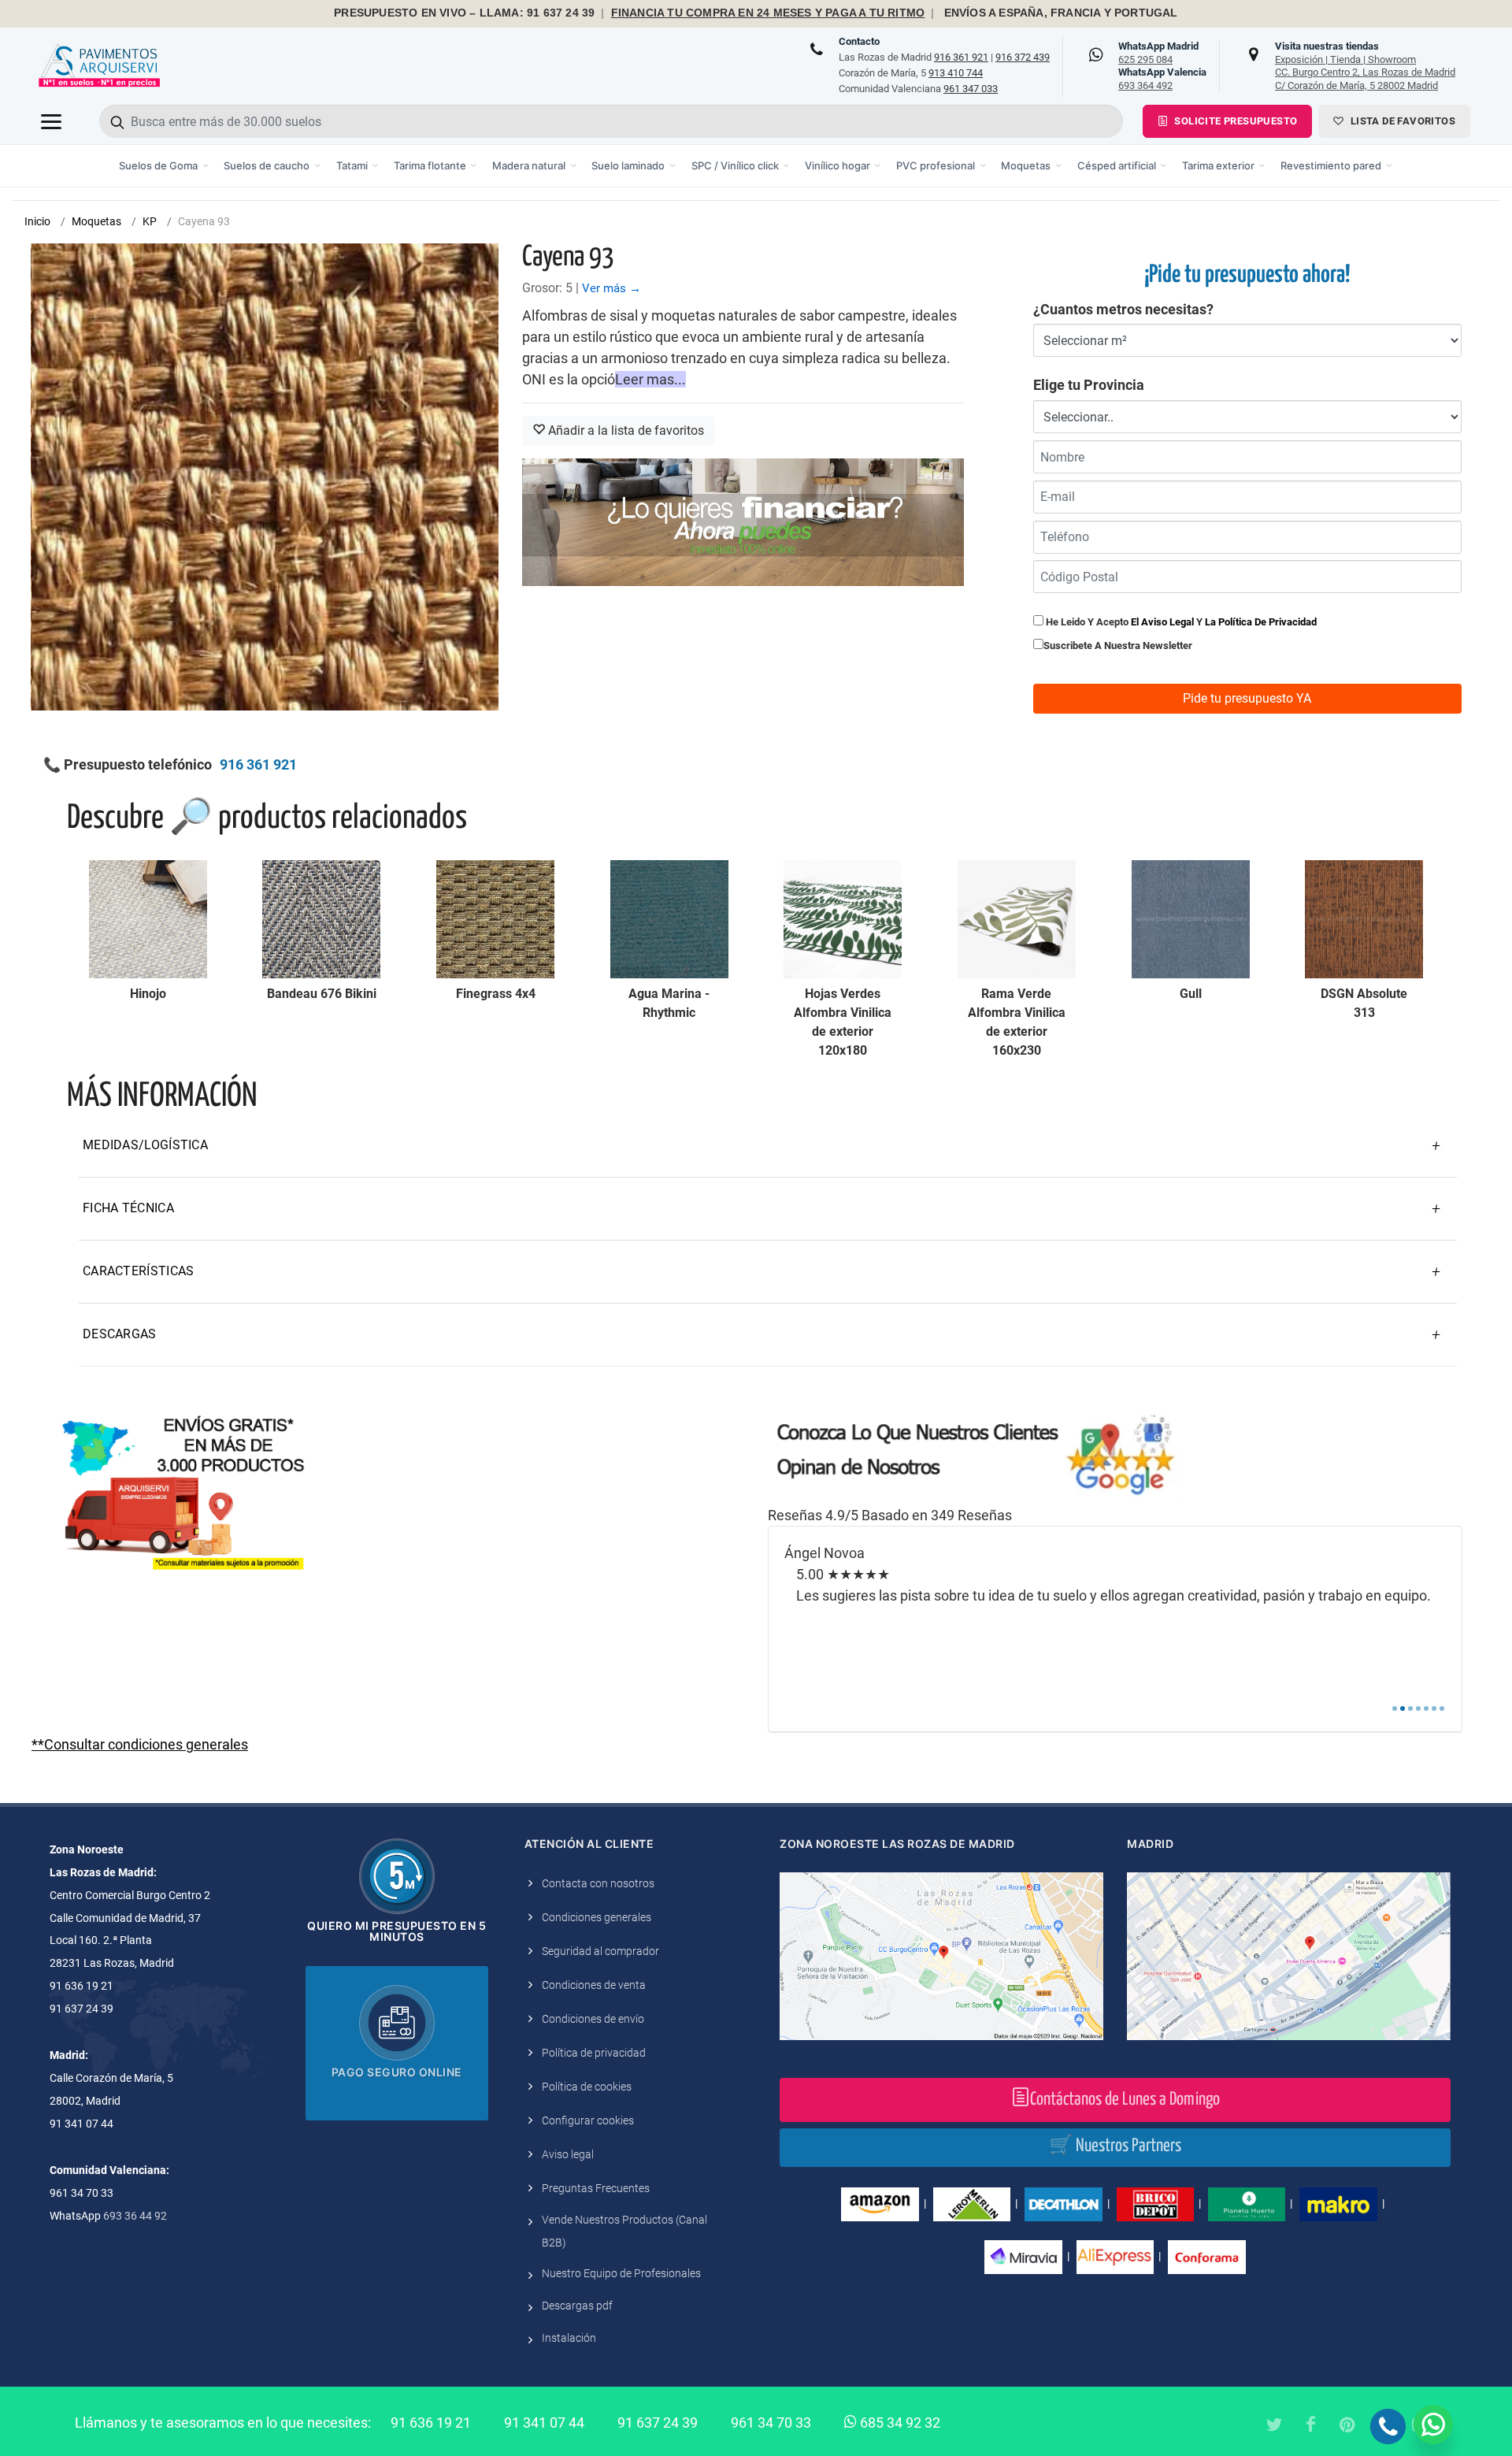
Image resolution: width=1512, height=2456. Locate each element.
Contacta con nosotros (598, 1883)
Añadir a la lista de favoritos (624, 430)
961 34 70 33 (771, 2423)
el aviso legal (1162, 622)
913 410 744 (956, 73)
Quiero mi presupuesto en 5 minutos (397, 1931)
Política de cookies (587, 2087)
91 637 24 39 (658, 2423)
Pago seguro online (397, 2072)
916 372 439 (1023, 57)
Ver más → (611, 288)
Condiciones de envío (593, 2019)
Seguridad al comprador (600, 1951)
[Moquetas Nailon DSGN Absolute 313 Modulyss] (1364, 919)
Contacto (859, 41)
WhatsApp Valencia (1162, 79)
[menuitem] (164, 166)
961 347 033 (971, 89)
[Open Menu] (51, 121)
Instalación (569, 2338)
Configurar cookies (588, 2120)
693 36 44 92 (135, 2216)
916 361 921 (961, 57)
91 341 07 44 (544, 2423)
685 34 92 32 (899, 2423)
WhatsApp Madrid (1158, 53)
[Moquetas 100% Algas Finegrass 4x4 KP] (495, 919)
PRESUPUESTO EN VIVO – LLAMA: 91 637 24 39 (464, 13)
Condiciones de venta (594, 1985)
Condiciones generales (597, 1917)
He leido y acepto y (1180, 622)
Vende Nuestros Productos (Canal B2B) (624, 2231)
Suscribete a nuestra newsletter (1118, 646)
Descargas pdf (577, 2306)
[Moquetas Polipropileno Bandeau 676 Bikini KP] (321, 919)
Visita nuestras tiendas (1365, 65)
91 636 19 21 (431, 2423)
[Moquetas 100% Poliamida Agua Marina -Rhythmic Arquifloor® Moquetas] (669, 919)
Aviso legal (568, 2154)
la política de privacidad (1261, 622)
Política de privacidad (594, 2053)
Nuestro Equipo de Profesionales (621, 2273)
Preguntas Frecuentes (596, 2188)
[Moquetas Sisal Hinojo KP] (148, 919)
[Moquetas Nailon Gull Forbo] (1191, 919)
